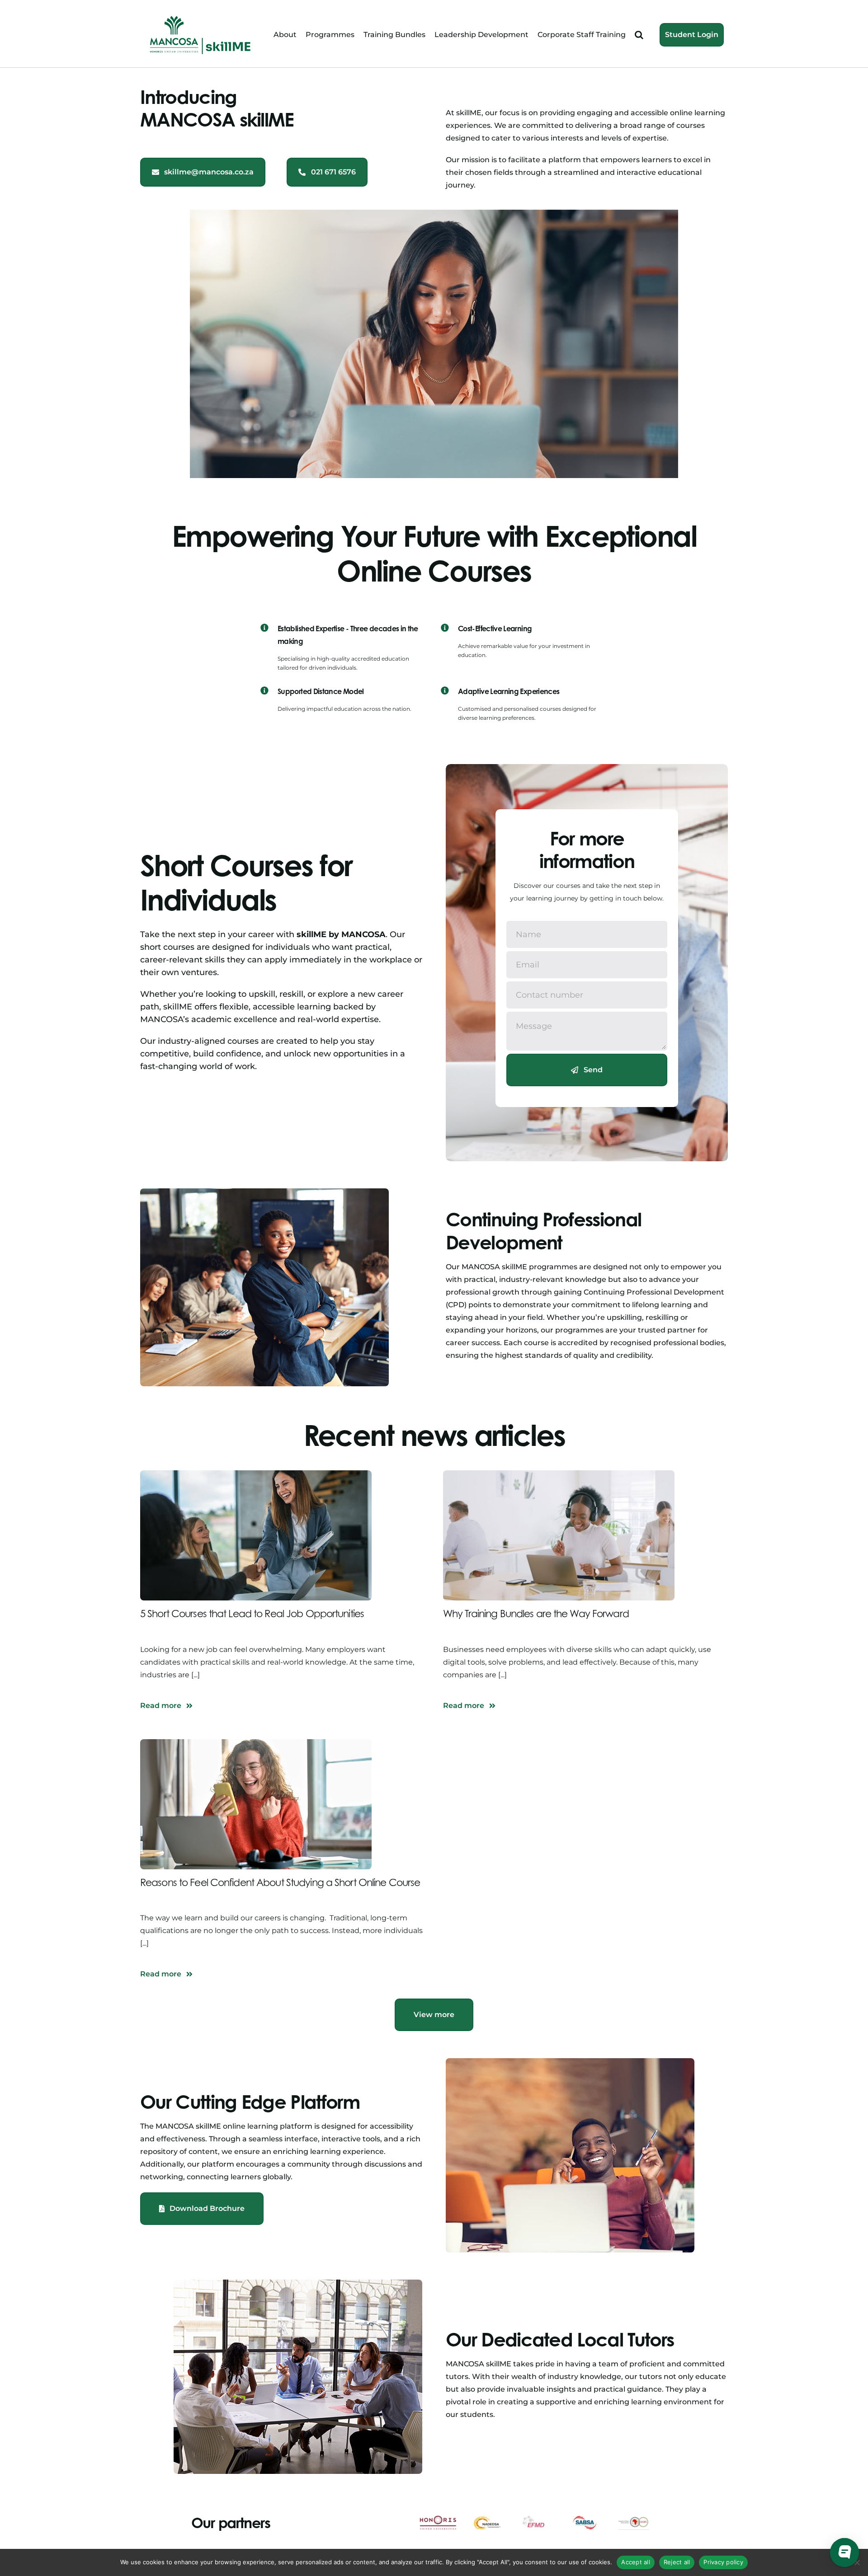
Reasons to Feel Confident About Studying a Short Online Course (280, 1882)
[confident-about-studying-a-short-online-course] (256, 1743)
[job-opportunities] (256, 1474)
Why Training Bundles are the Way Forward (536, 1614)
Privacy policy (723, 2562)
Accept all (636, 2562)
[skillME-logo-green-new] (200, 17)
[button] (639, 35)
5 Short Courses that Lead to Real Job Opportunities (252, 1614)
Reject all (677, 2562)
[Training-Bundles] (559, 1474)
